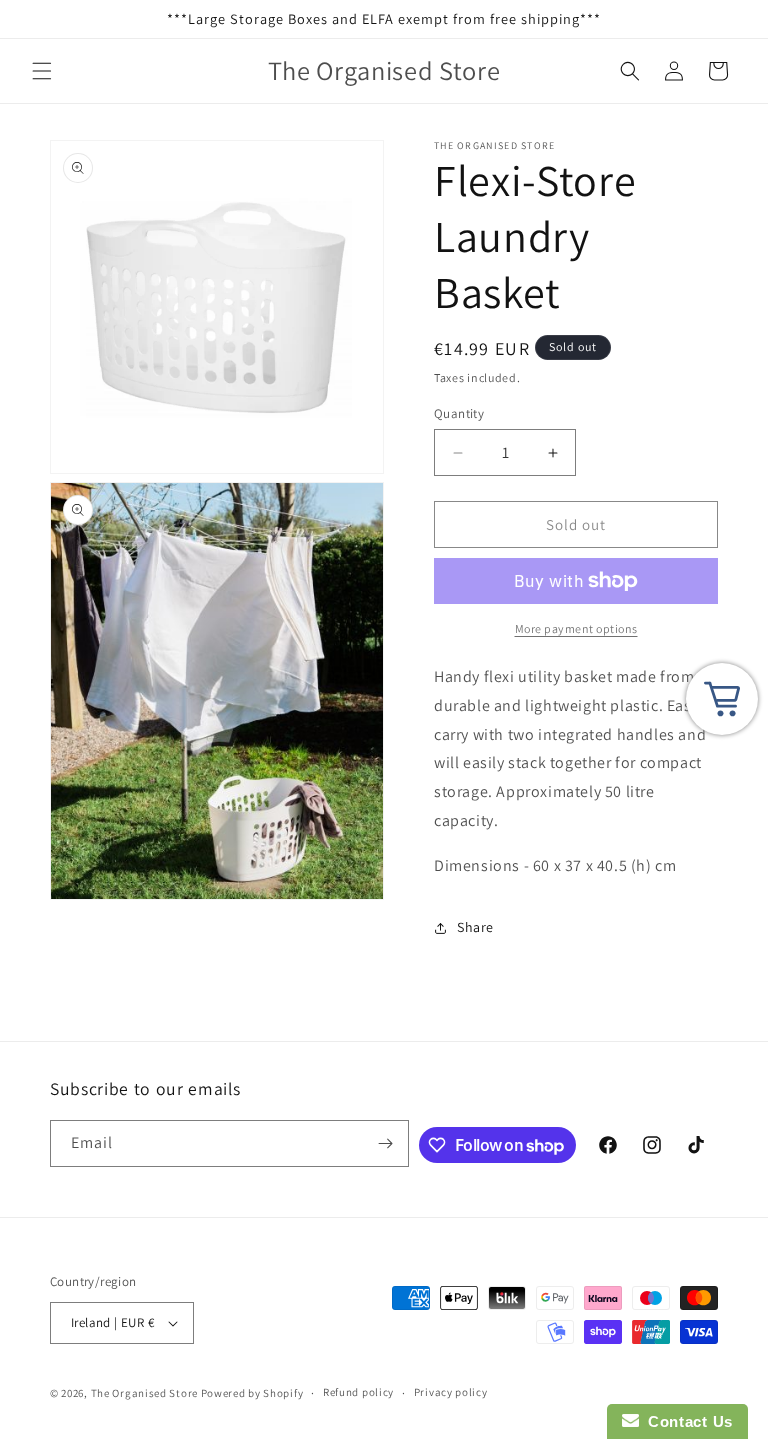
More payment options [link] (576, 628)
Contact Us (686, 1421)
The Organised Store (144, 1393)
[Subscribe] (386, 1143)
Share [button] (475, 927)
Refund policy (358, 1392)
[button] (42, 71)
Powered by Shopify (252, 1393)
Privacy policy (451, 1392)
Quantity (459, 413)
